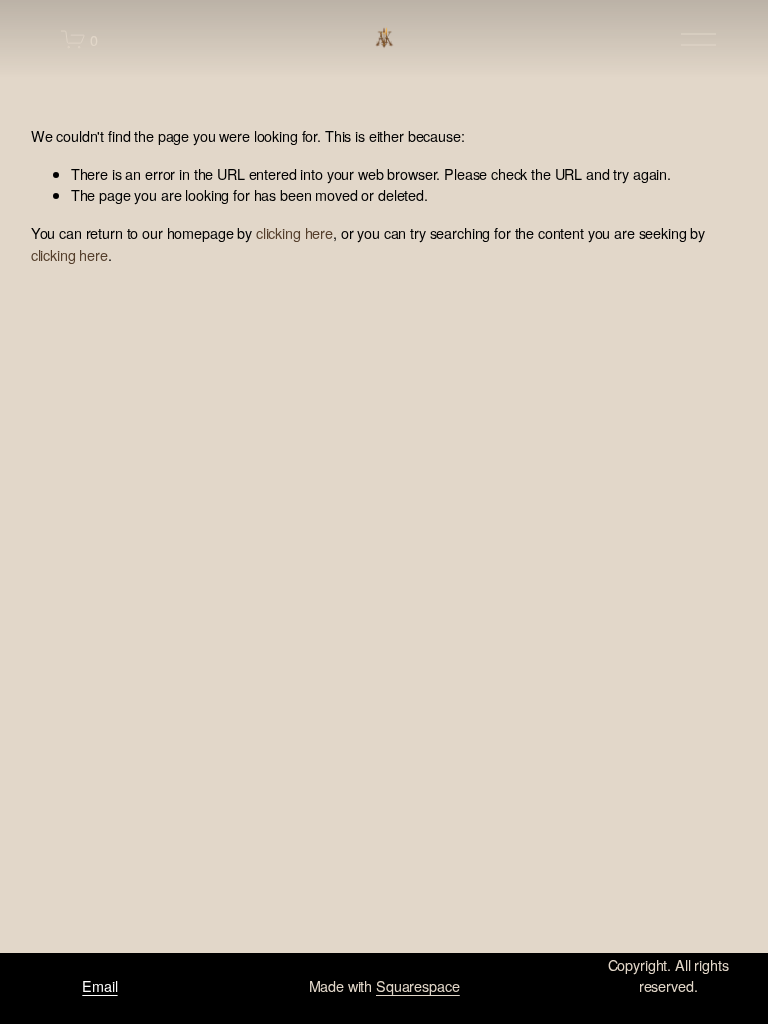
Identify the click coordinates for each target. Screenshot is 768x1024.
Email (99, 985)
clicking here (294, 232)
